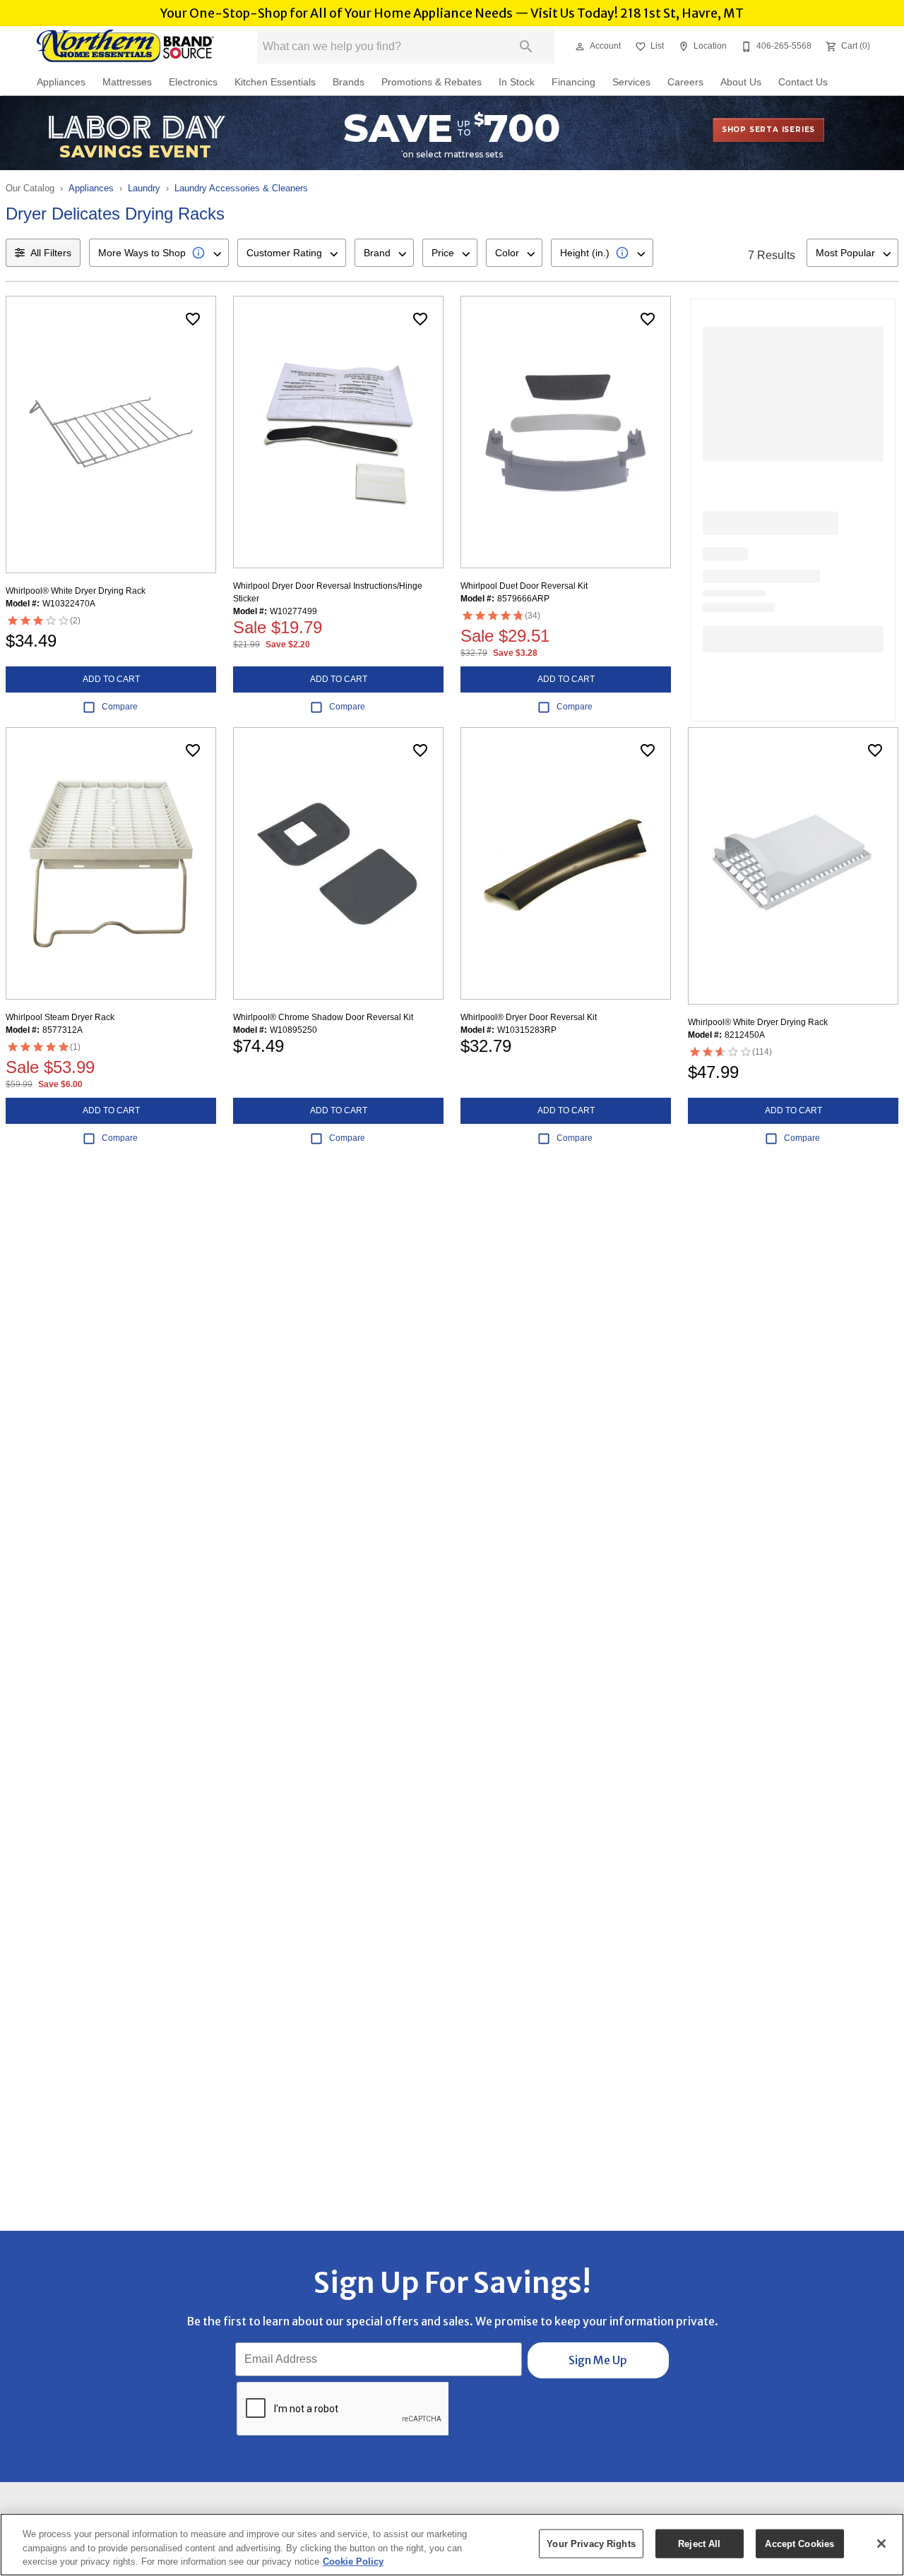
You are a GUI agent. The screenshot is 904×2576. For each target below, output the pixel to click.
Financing (573, 82)
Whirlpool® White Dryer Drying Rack (76, 591)
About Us (741, 82)
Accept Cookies (799, 2543)
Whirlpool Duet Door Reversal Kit (524, 586)
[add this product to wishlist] (193, 319)
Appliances (61, 82)
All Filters (51, 253)
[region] (452, 2545)
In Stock (517, 82)
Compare (120, 707)
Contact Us (803, 82)
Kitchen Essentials (275, 82)
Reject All (699, 2543)
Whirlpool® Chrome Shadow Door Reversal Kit (323, 1017)
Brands (349, 82)
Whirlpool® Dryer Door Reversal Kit (529, 1017)
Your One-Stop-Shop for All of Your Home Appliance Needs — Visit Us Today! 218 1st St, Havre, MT (452, 13)
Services (631, 82)
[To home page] (126, 47)
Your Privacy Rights (591, 2543)
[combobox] (159, 253)
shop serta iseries (768, 130)
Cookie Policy (353, 2562)
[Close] (881, 2544)
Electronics (193, 82)
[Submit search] (526, 47)
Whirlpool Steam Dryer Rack (60, 1017)
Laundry (144, 188)
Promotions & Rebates (432, 82)
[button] (580, 47)
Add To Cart (111, 679)
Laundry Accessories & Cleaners (241, 188)
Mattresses (127, 82)
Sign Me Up (598, 2360)
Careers (685, 82)
